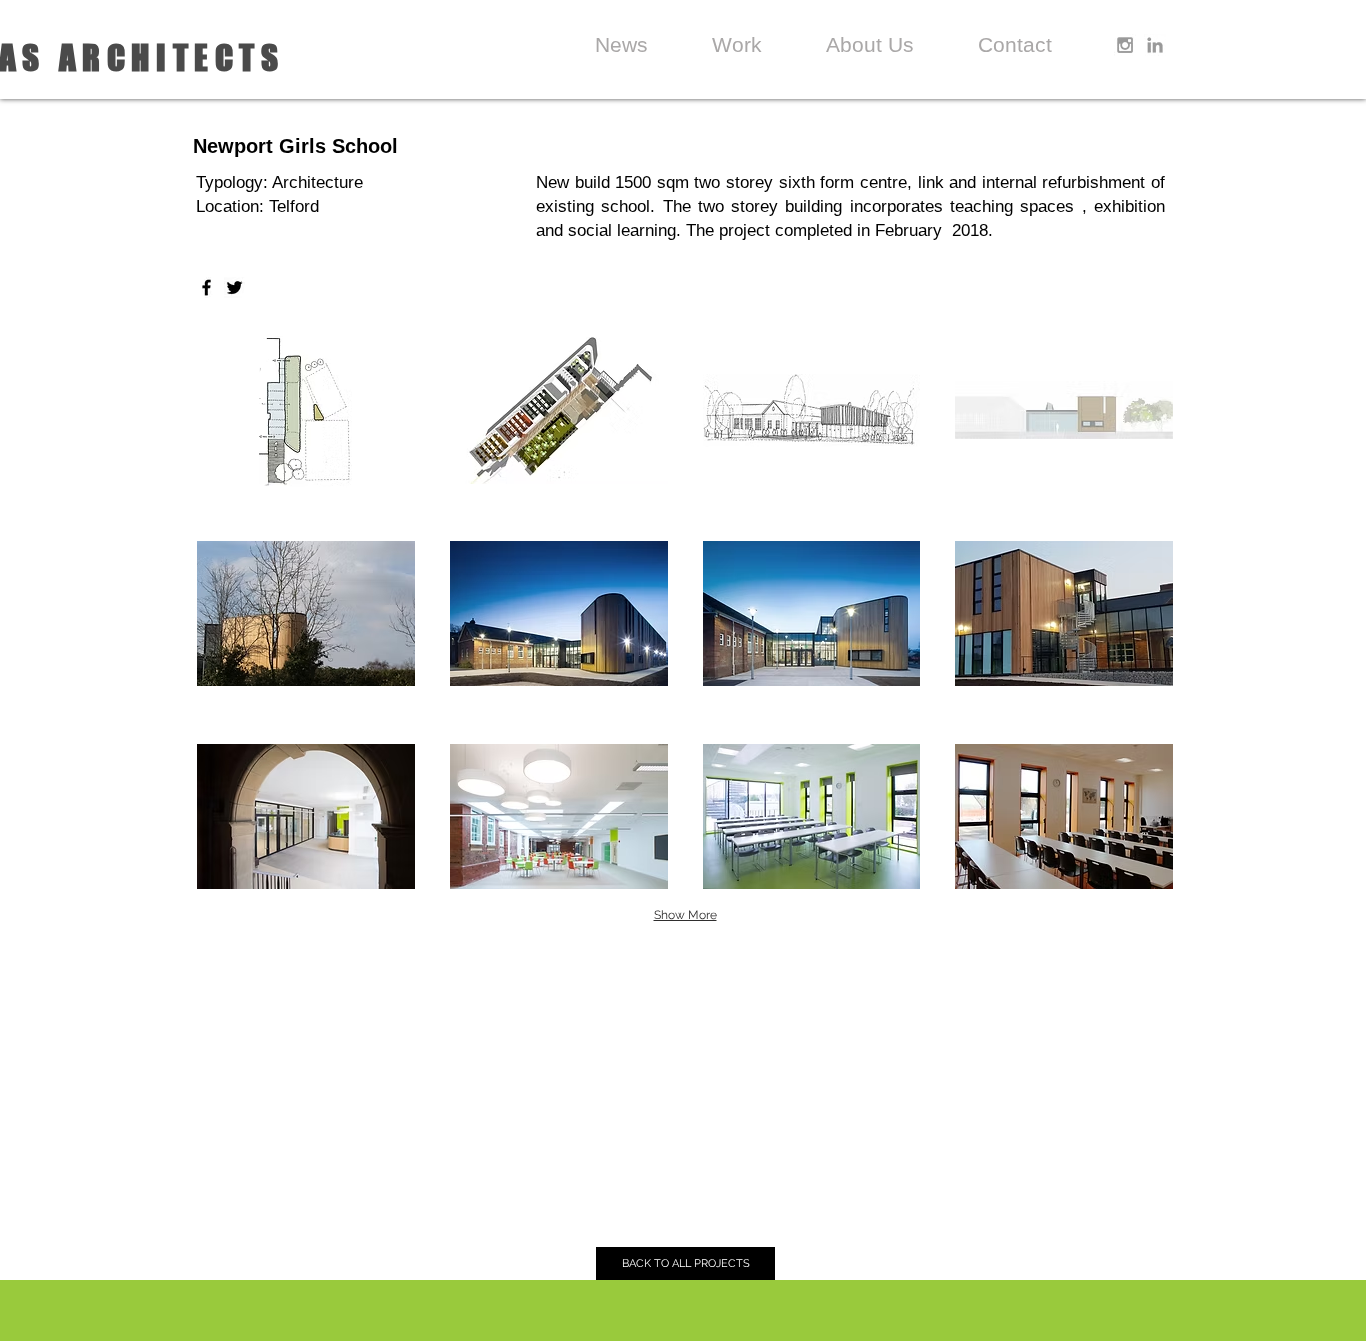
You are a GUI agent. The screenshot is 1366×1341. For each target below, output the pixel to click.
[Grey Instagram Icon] (1125, 45)
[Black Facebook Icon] (206, 287)
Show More (685, 915)
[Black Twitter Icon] (234, 287)
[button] (306, 410)
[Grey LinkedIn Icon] (1155, 45)
